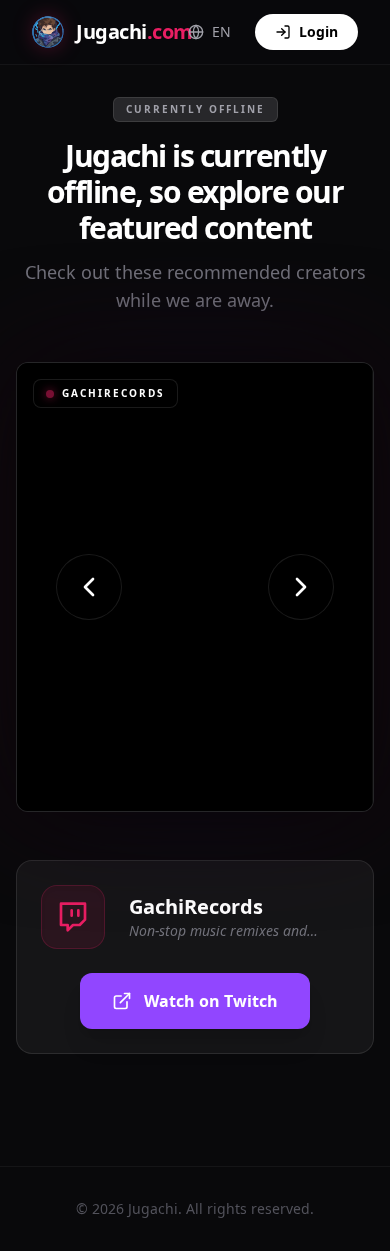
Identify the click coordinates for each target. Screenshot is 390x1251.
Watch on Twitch (211, 1001)
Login (318, 31)
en (221, 31)
